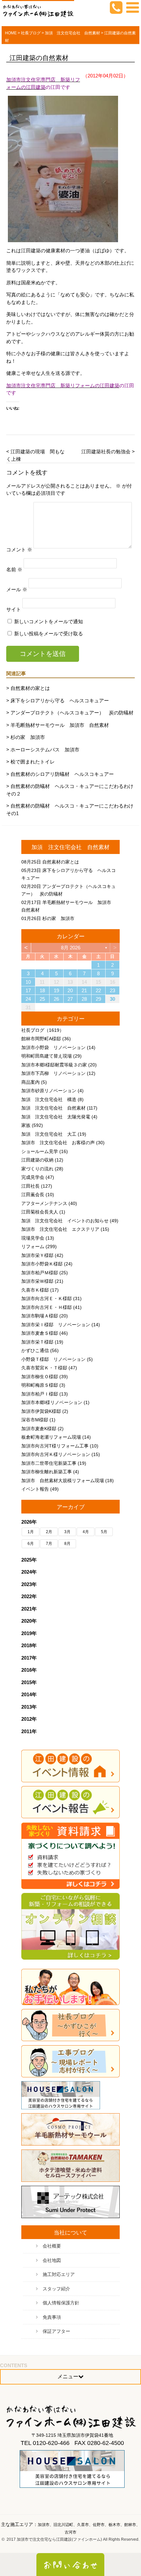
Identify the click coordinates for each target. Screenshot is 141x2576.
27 (70, 999)
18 (42, 990)
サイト (14, 609)
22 (98, 990)
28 (84, 999)
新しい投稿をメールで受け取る (49, 634)
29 (98, 999)
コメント (19, 549)
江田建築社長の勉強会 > (108, 452)
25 (42, 999)
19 (56, 990)
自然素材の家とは (61, 862)
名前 (14, 569)
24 (28, 999)
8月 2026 (71, 948)
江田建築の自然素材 (39, 58)
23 (112, 990)
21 (84, 990)
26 (56, 999)
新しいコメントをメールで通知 (49, 621)
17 (28, 990)
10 (28, 982)
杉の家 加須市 (58, 918)
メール (17, 589)
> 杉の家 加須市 (26, 737)
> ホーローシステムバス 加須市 (43, 750)
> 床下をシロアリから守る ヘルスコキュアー (58, 701)
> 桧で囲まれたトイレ (30, 762)
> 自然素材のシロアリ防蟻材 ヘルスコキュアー (60, 774)
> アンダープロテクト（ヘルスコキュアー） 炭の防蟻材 (70, 713)
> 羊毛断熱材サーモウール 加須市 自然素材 (58, 725)
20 (70, 990)
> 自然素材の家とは (28, 688)
